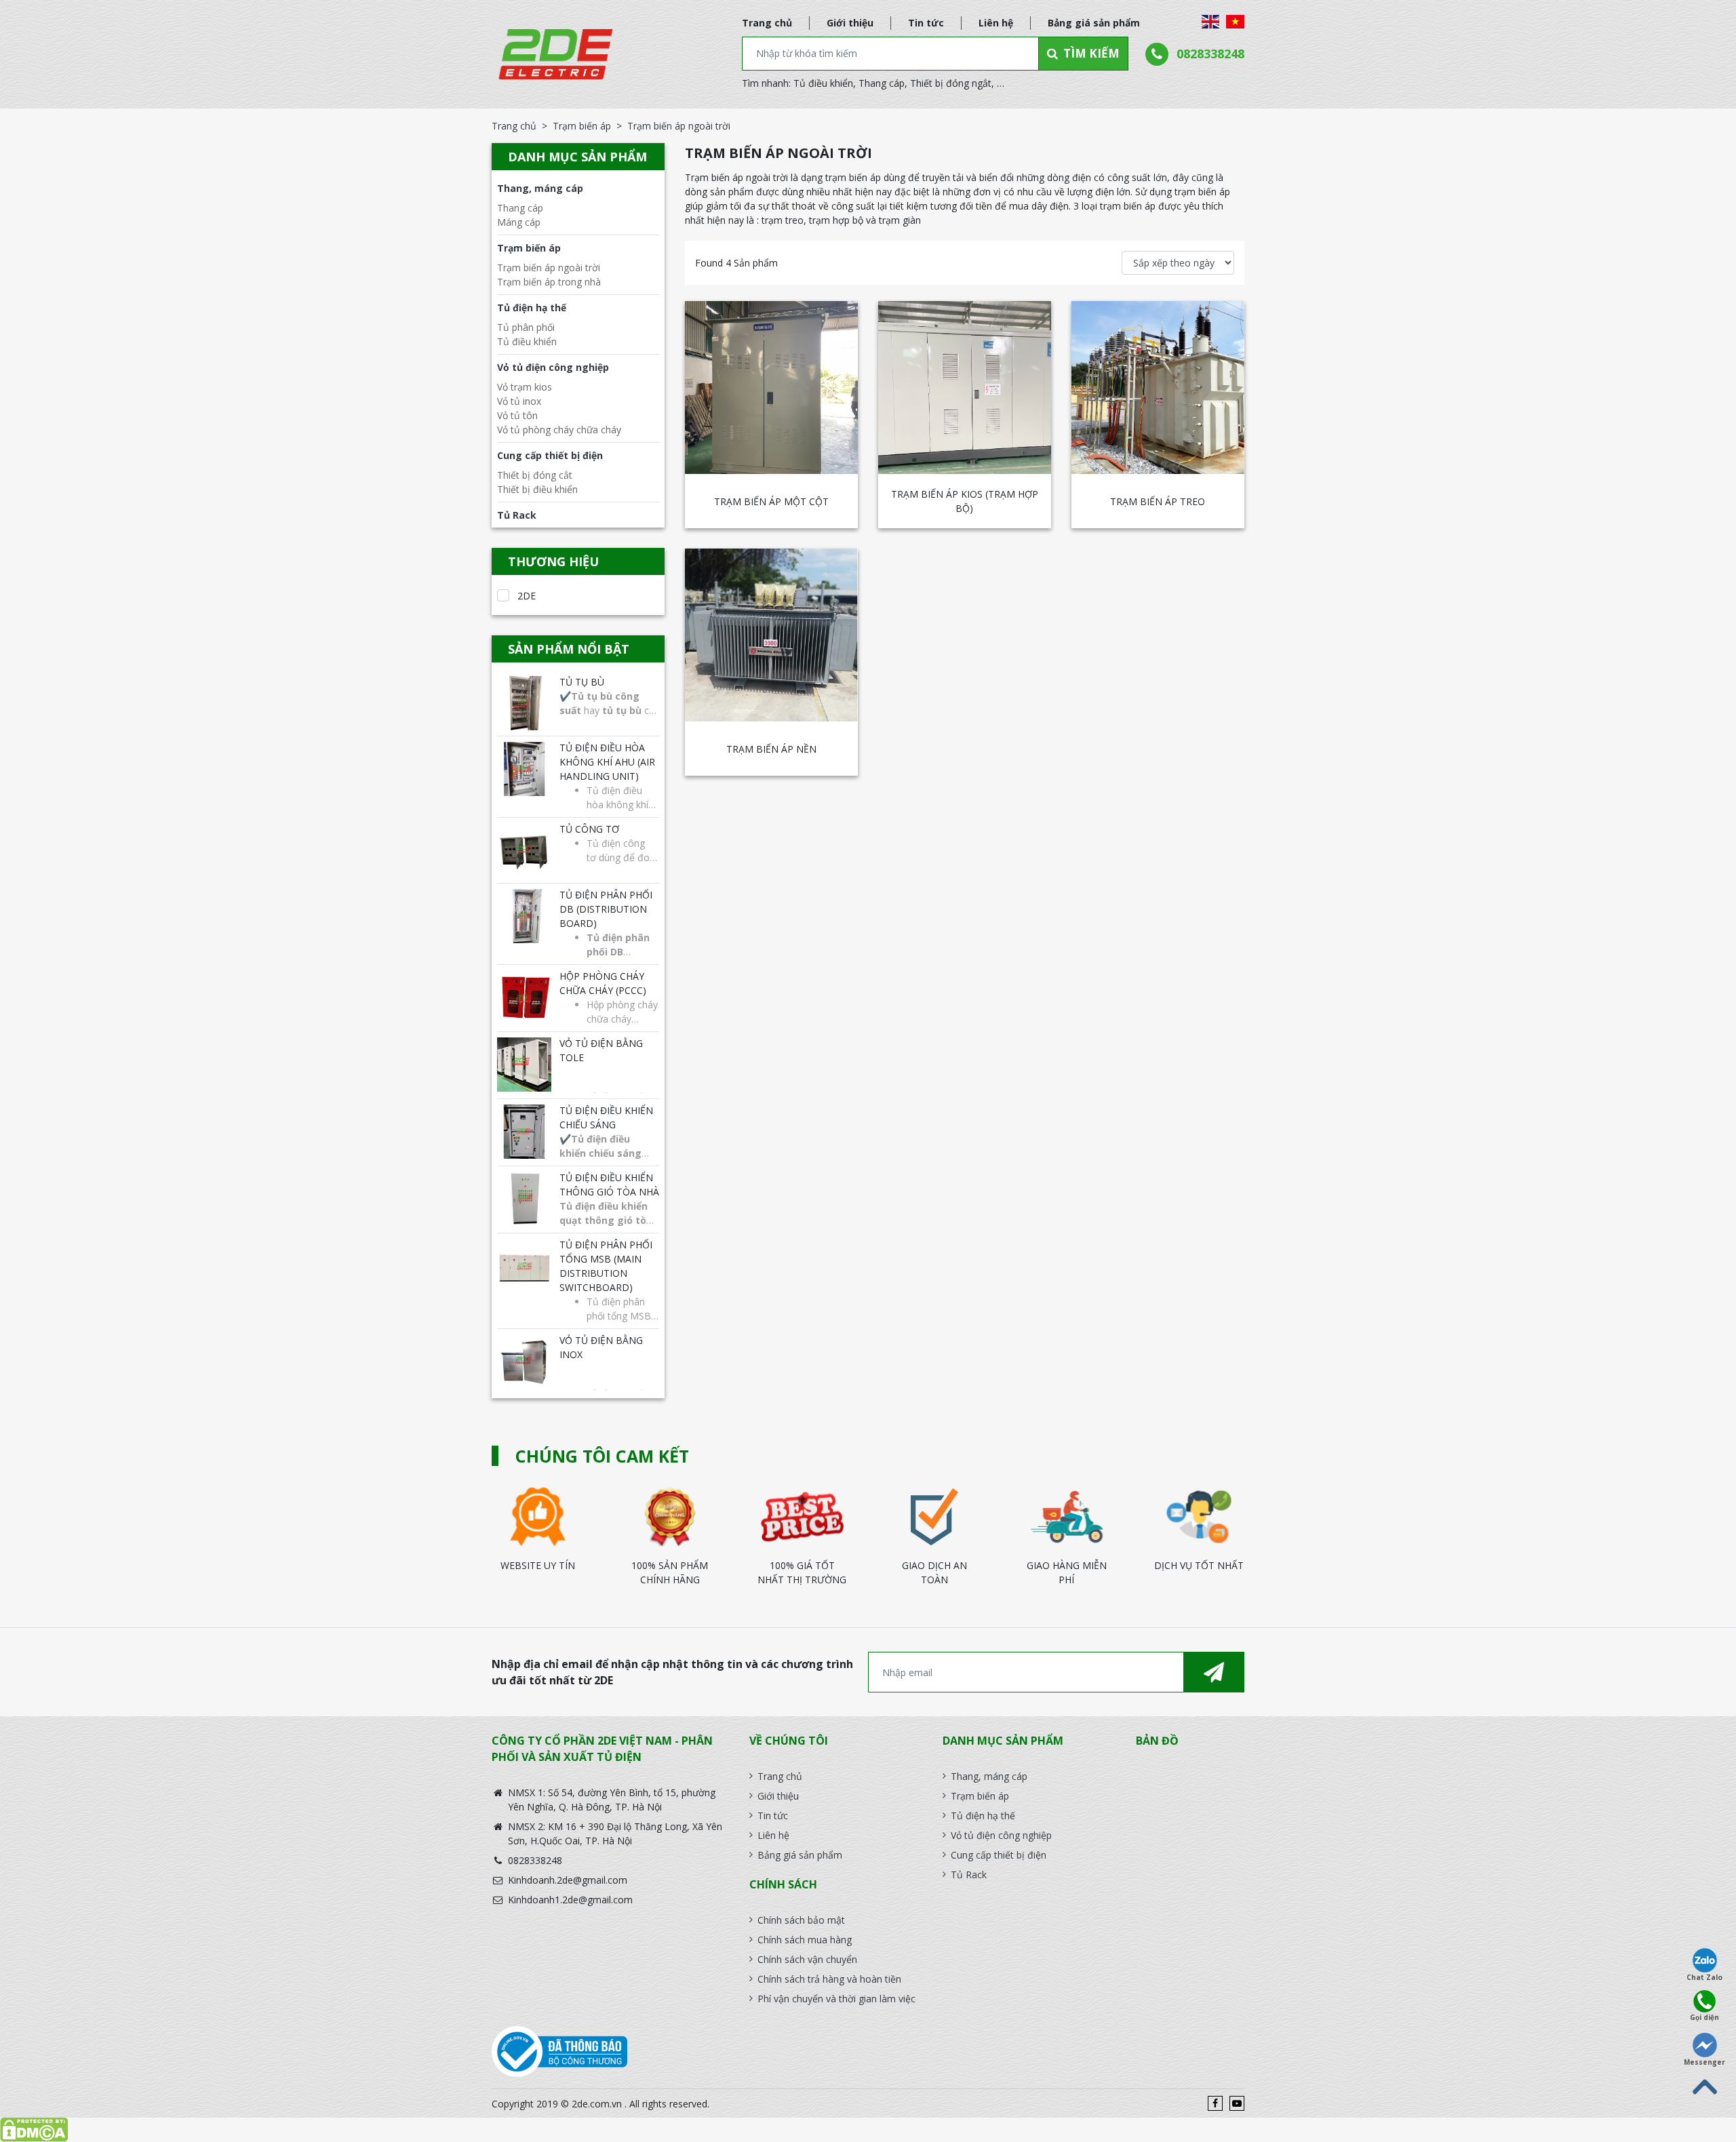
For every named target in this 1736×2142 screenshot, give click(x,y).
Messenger (1704, 2062)
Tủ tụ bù (582, 682)
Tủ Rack (517, 515)
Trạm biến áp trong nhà (549, 282)
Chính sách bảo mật (801, 1920)
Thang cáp (882, 83)
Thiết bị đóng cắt (535, 475)
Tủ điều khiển (823, 83)
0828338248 (1210, 54)
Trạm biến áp (582, 126)
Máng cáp (519, 222)
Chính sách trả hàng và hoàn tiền (829, 1979)
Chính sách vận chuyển (807, 1959)
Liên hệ (996, 23)
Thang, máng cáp (540, 188)
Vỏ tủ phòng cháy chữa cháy (559, 430)
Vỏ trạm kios (525, 387)
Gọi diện (1704, 2017)
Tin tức (926, 23)
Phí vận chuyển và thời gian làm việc (836, 1999)
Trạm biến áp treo (1158, 501)
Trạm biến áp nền (771, 749)
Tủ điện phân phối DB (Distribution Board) (606, 909)
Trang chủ (767, 23)
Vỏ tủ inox (519, 401)
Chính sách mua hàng (805, 1940)
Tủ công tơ (589, 829)
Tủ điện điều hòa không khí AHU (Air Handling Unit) (607, 762)
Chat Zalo (1704, 1977)
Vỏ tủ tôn (517, 415)
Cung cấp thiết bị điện (550, 455)
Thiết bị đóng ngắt (951, 83)
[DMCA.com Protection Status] (868, 2130)
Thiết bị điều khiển (537, 489)
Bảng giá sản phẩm (1094, 23)
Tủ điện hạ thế (532, 308)
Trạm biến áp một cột (771, 501)
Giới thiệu (850, 23)
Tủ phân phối (526, 327)
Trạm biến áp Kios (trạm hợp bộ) (965, 501)
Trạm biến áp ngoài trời (549, 267)
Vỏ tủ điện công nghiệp (553, 367)
